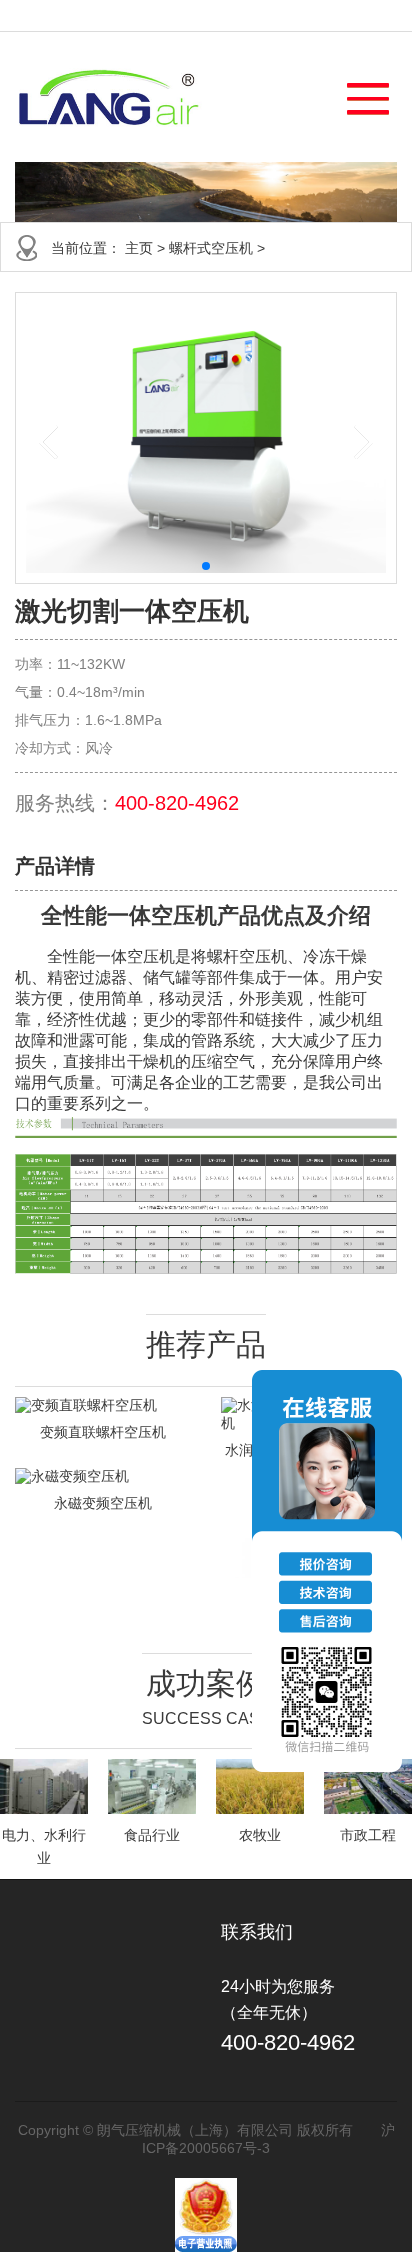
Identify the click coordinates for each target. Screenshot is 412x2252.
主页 (139, 248)
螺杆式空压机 (211, 248)
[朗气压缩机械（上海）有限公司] (108, 97)
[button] (358, 93)
